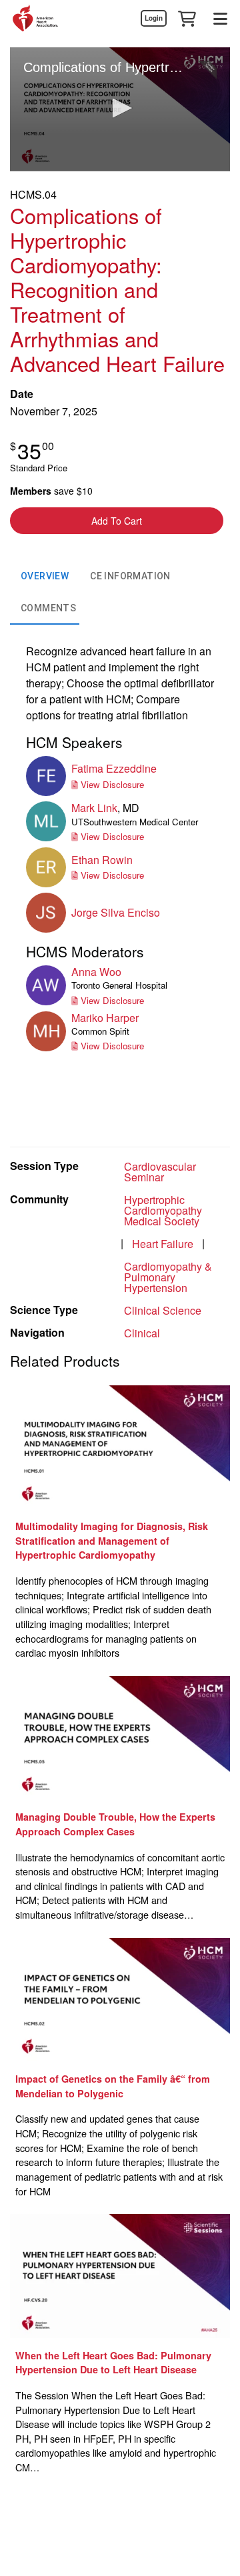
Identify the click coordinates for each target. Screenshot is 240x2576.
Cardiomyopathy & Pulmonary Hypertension (168, 1277)
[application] (120, 109)
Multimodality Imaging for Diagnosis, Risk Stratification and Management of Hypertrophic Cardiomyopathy (112, 1540)
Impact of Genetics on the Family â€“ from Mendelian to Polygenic (113, 2086)
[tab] (45, 577)
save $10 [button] (51, 491)
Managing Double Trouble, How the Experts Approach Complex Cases (115, 1824)
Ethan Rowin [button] (102, 860)
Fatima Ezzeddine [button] (114, 768)
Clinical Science (163, 1310)
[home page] (35, 18)
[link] (153, 18)
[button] (187, 18)
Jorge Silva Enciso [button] (116, 912)
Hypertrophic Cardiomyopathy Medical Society (163, 1210)
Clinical (142, 1333)
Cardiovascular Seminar (160, 1172)
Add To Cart (117, 521)
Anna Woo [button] (96, 972)
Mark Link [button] (94, 808)
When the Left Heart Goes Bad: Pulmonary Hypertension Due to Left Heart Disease (113, 2363)
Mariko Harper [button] (105, 1018)
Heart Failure (163, 1244)
